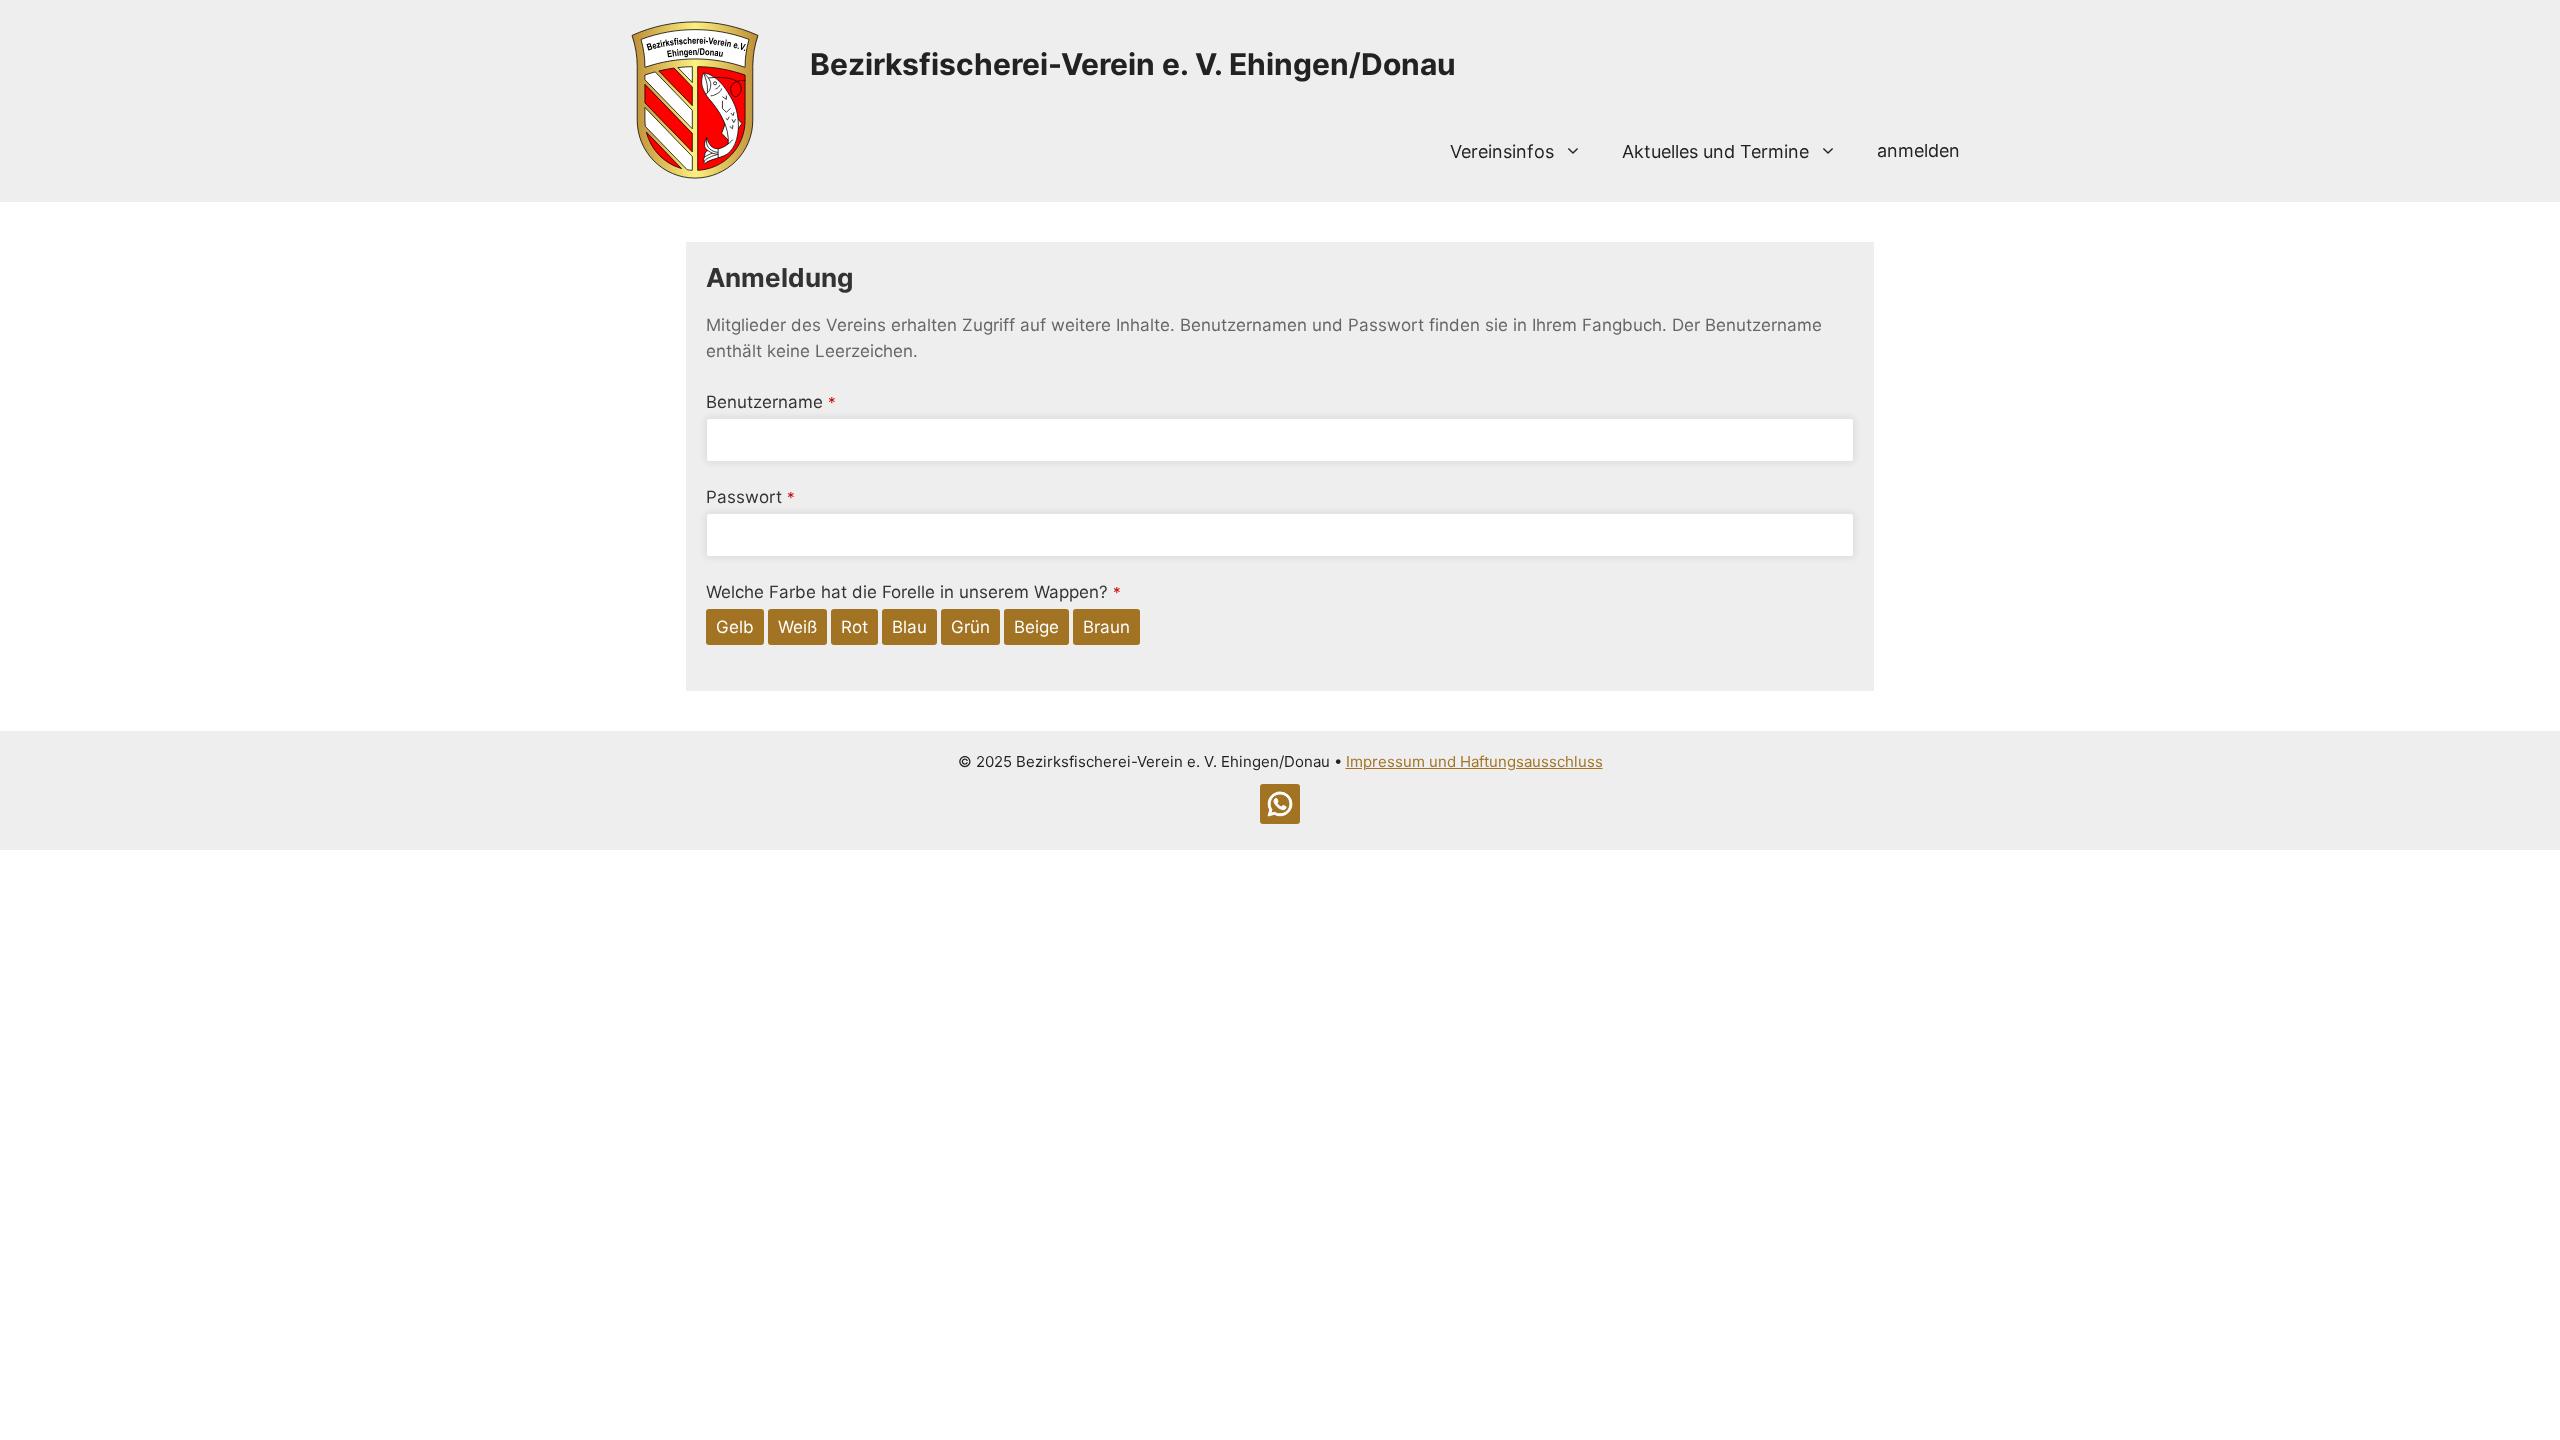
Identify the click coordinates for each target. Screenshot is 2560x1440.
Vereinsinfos (1502, 151)
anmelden (1918, 150)
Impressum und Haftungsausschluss (1474, 761)
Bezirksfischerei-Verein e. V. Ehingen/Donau (1133, 64)
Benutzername (771, 402)
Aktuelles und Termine (1715, 151)
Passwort (750, 497)
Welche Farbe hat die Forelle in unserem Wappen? (913, 592)
